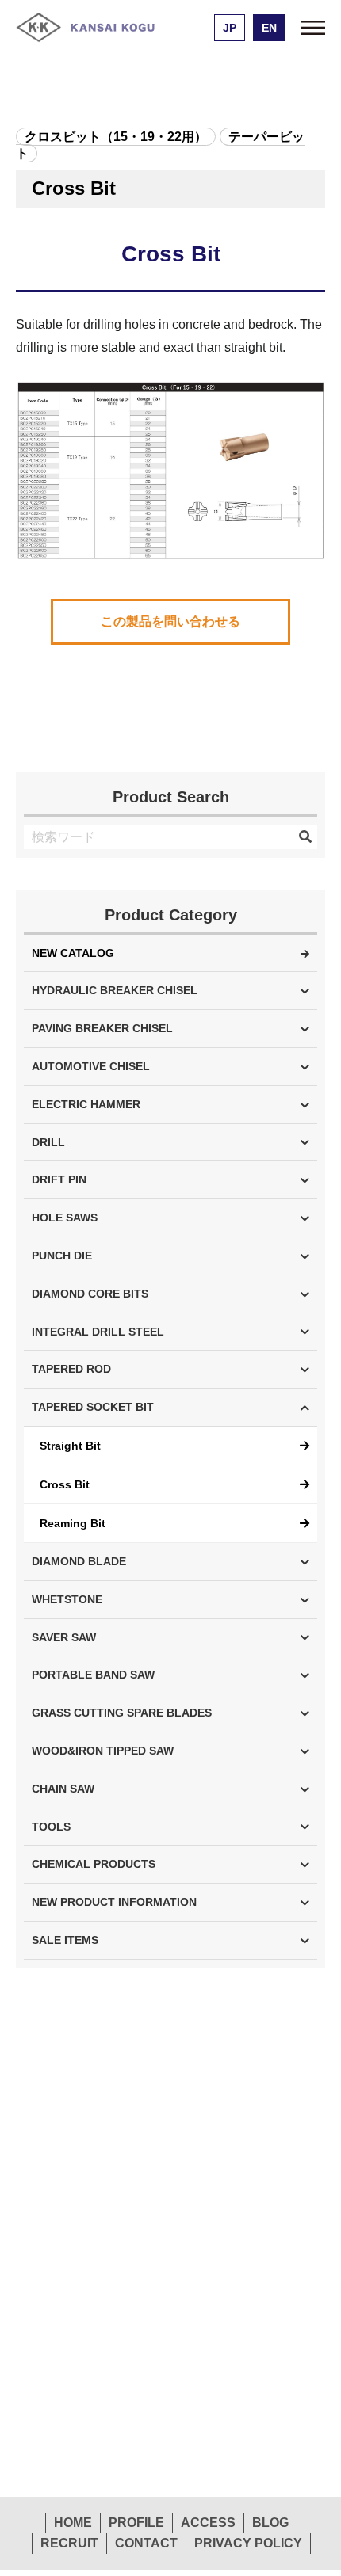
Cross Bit (65, 1484)
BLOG (270, 2523)
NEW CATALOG (73, 953)
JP (230, 28)
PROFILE (136, 2523)
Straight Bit (70, 1446)
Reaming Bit (73, 1523)
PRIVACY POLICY (248, 2543)
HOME (73, 2523)
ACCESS (208, 2523)
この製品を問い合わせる (170, 621)
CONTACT (146, 2543)
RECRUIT (69, 2543)
